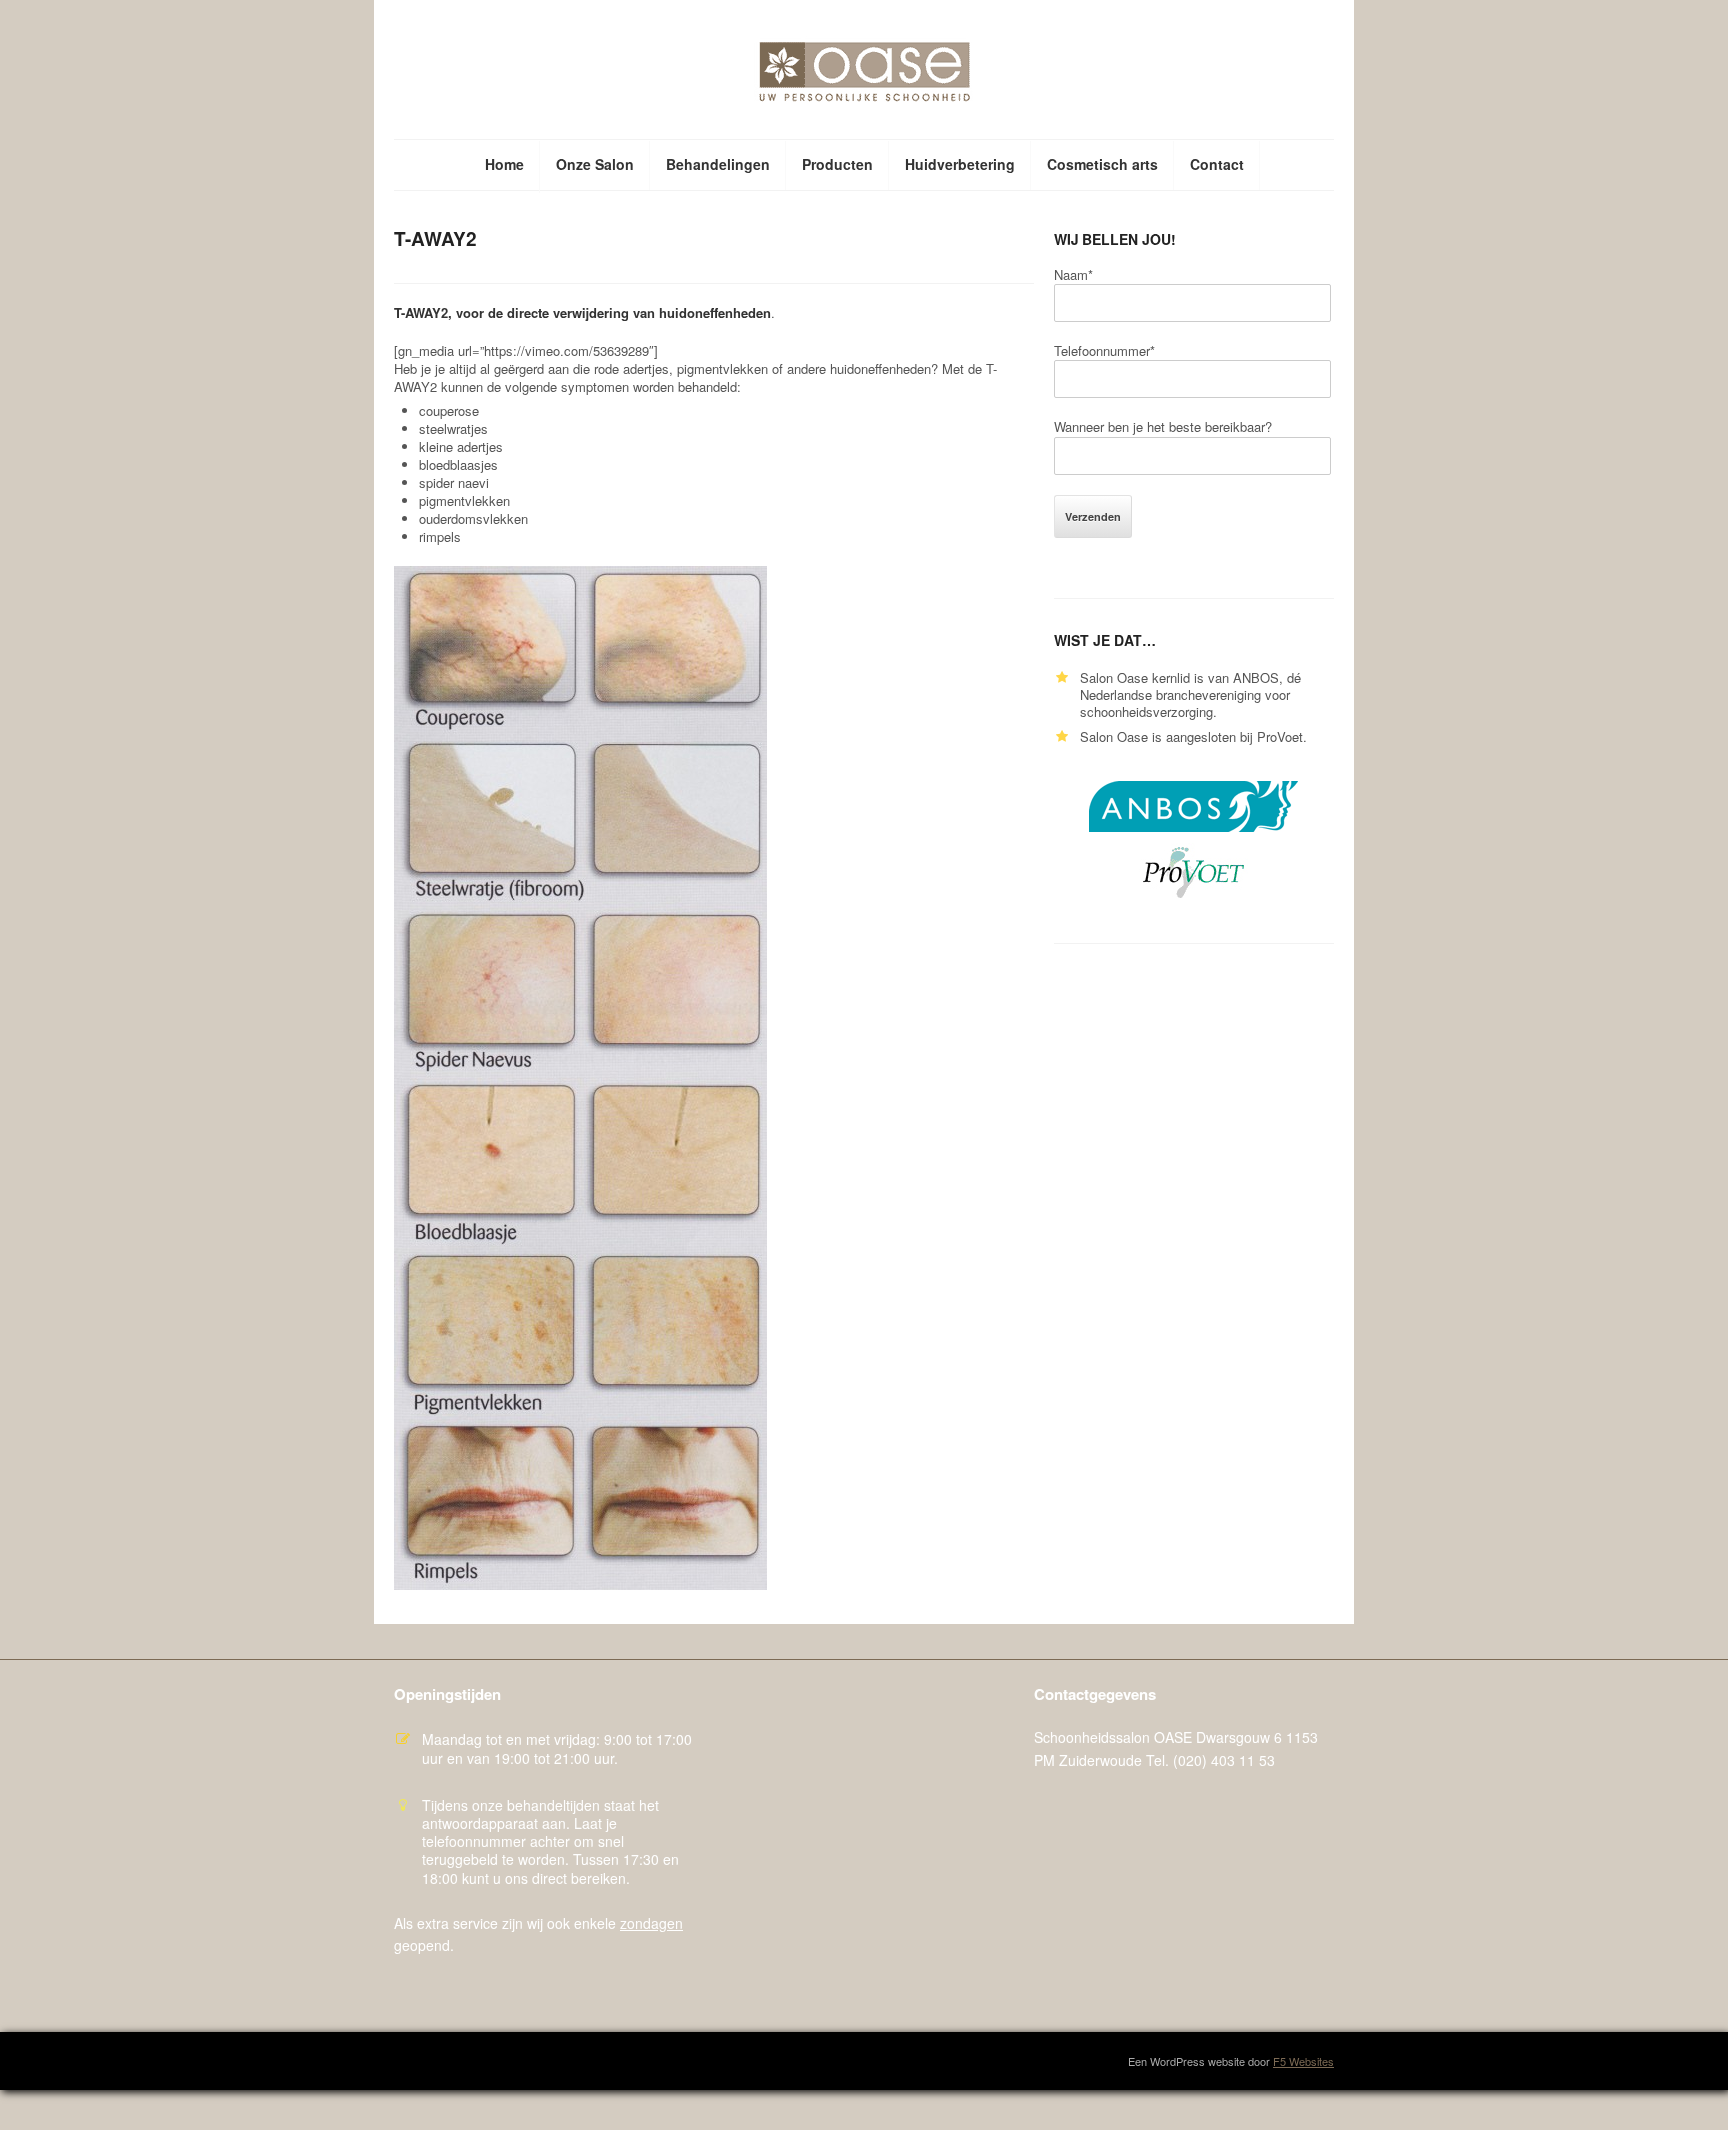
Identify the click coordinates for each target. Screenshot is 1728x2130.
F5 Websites (1303, 2061)
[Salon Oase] (864, 73)
